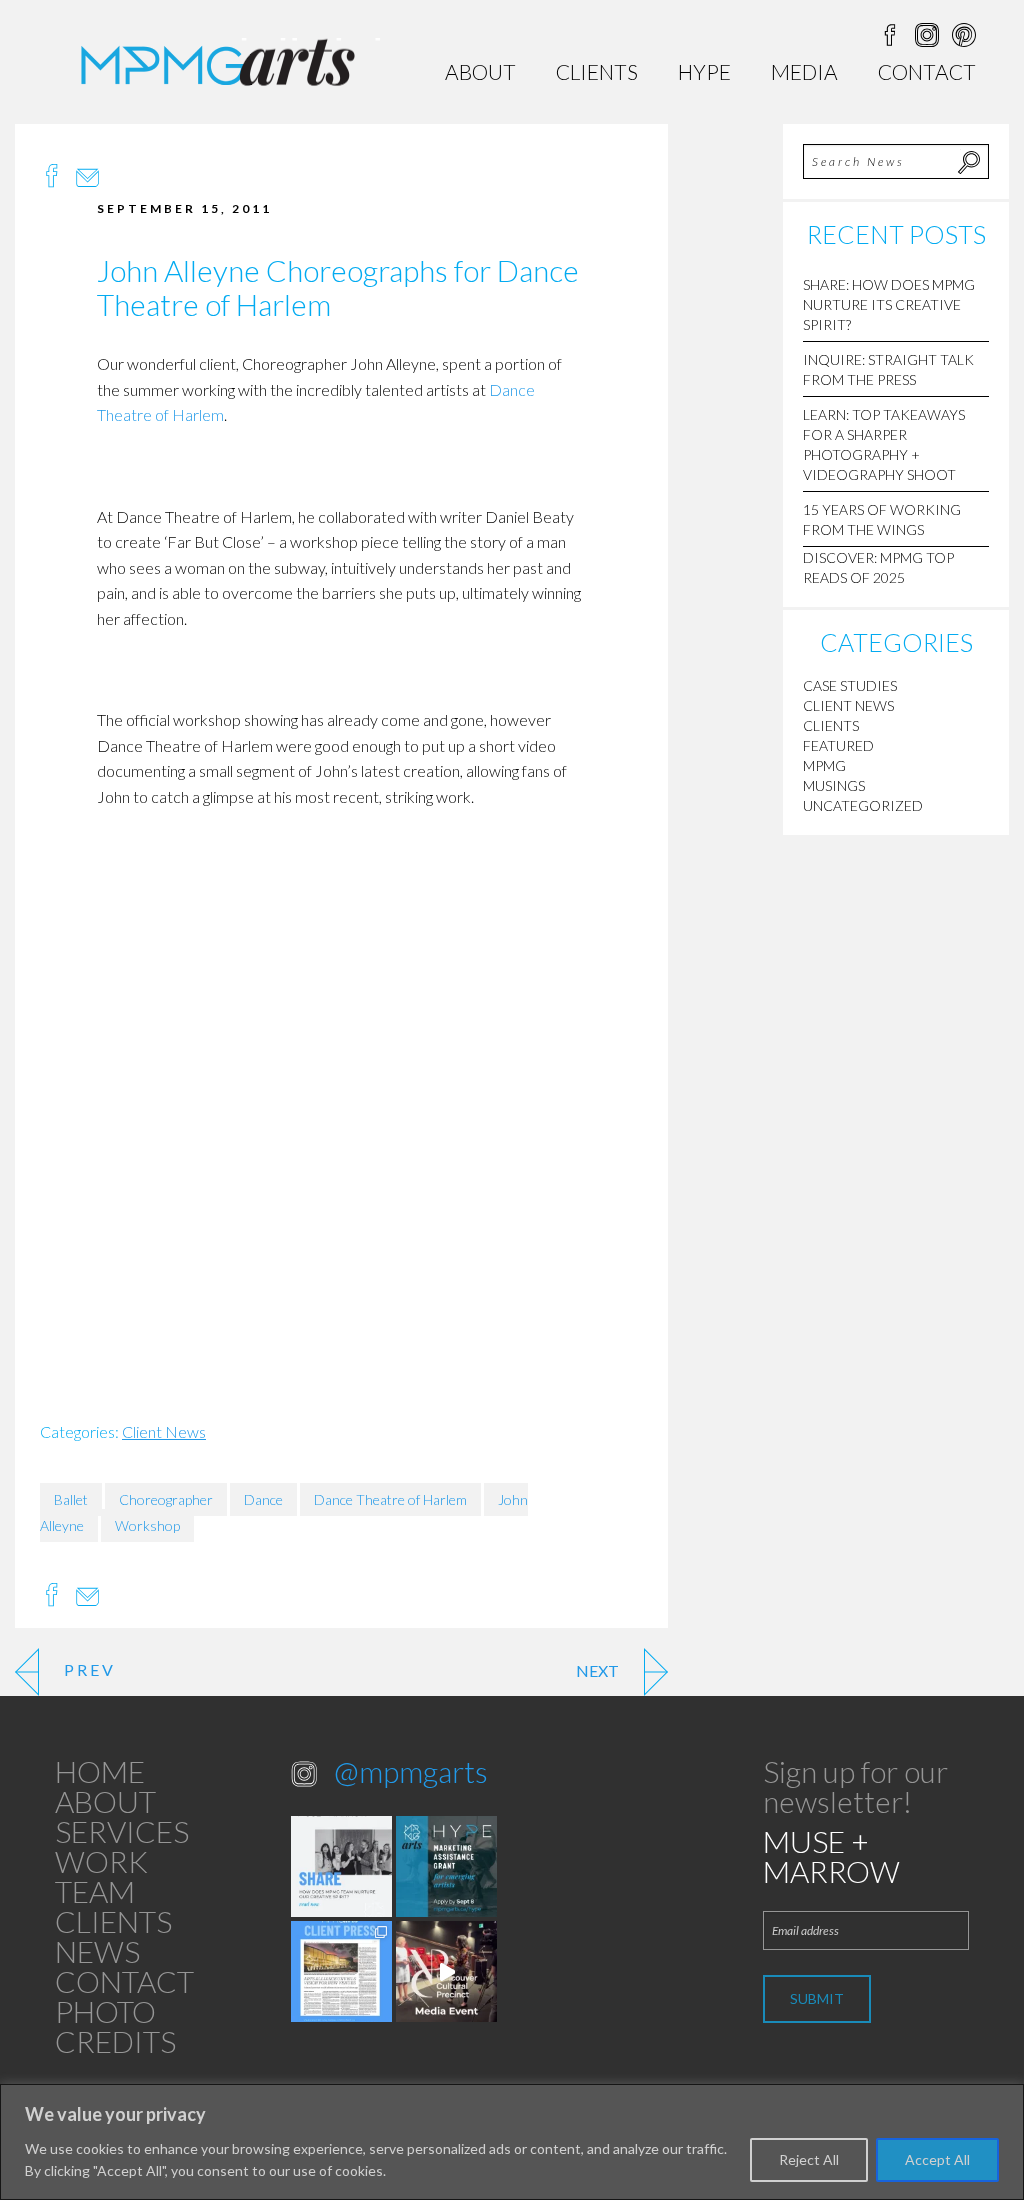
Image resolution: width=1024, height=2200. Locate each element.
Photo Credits (115, 2026)
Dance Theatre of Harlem (390, 1499)
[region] (512, 2142)
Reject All (809, 2159)
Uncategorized (863, 805)
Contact (927, 71)
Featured (838, 745)
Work (101, 1861)
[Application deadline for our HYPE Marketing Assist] (446, 1866)
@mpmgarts (411, 1771)
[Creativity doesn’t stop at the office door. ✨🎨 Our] (341, 1866)
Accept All (937, 2159)
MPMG (824, 765)
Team (95, 1891)
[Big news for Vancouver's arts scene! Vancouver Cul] (446, 1971)
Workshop (147, 1525)
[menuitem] (480, 71)
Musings (834, 785)
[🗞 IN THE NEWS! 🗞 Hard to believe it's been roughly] (341, 1971)
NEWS (97, 1951)
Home (100, 1771)
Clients (597, 71)
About (480, 71)
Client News (164, 1431)
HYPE (704, 71)
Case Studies (850, 685)
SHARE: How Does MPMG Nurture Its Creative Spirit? (889, 304)
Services (122, 1831)
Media (804, 71)
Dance (263, 1499)
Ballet (71, 1499)
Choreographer (166, 1499)
